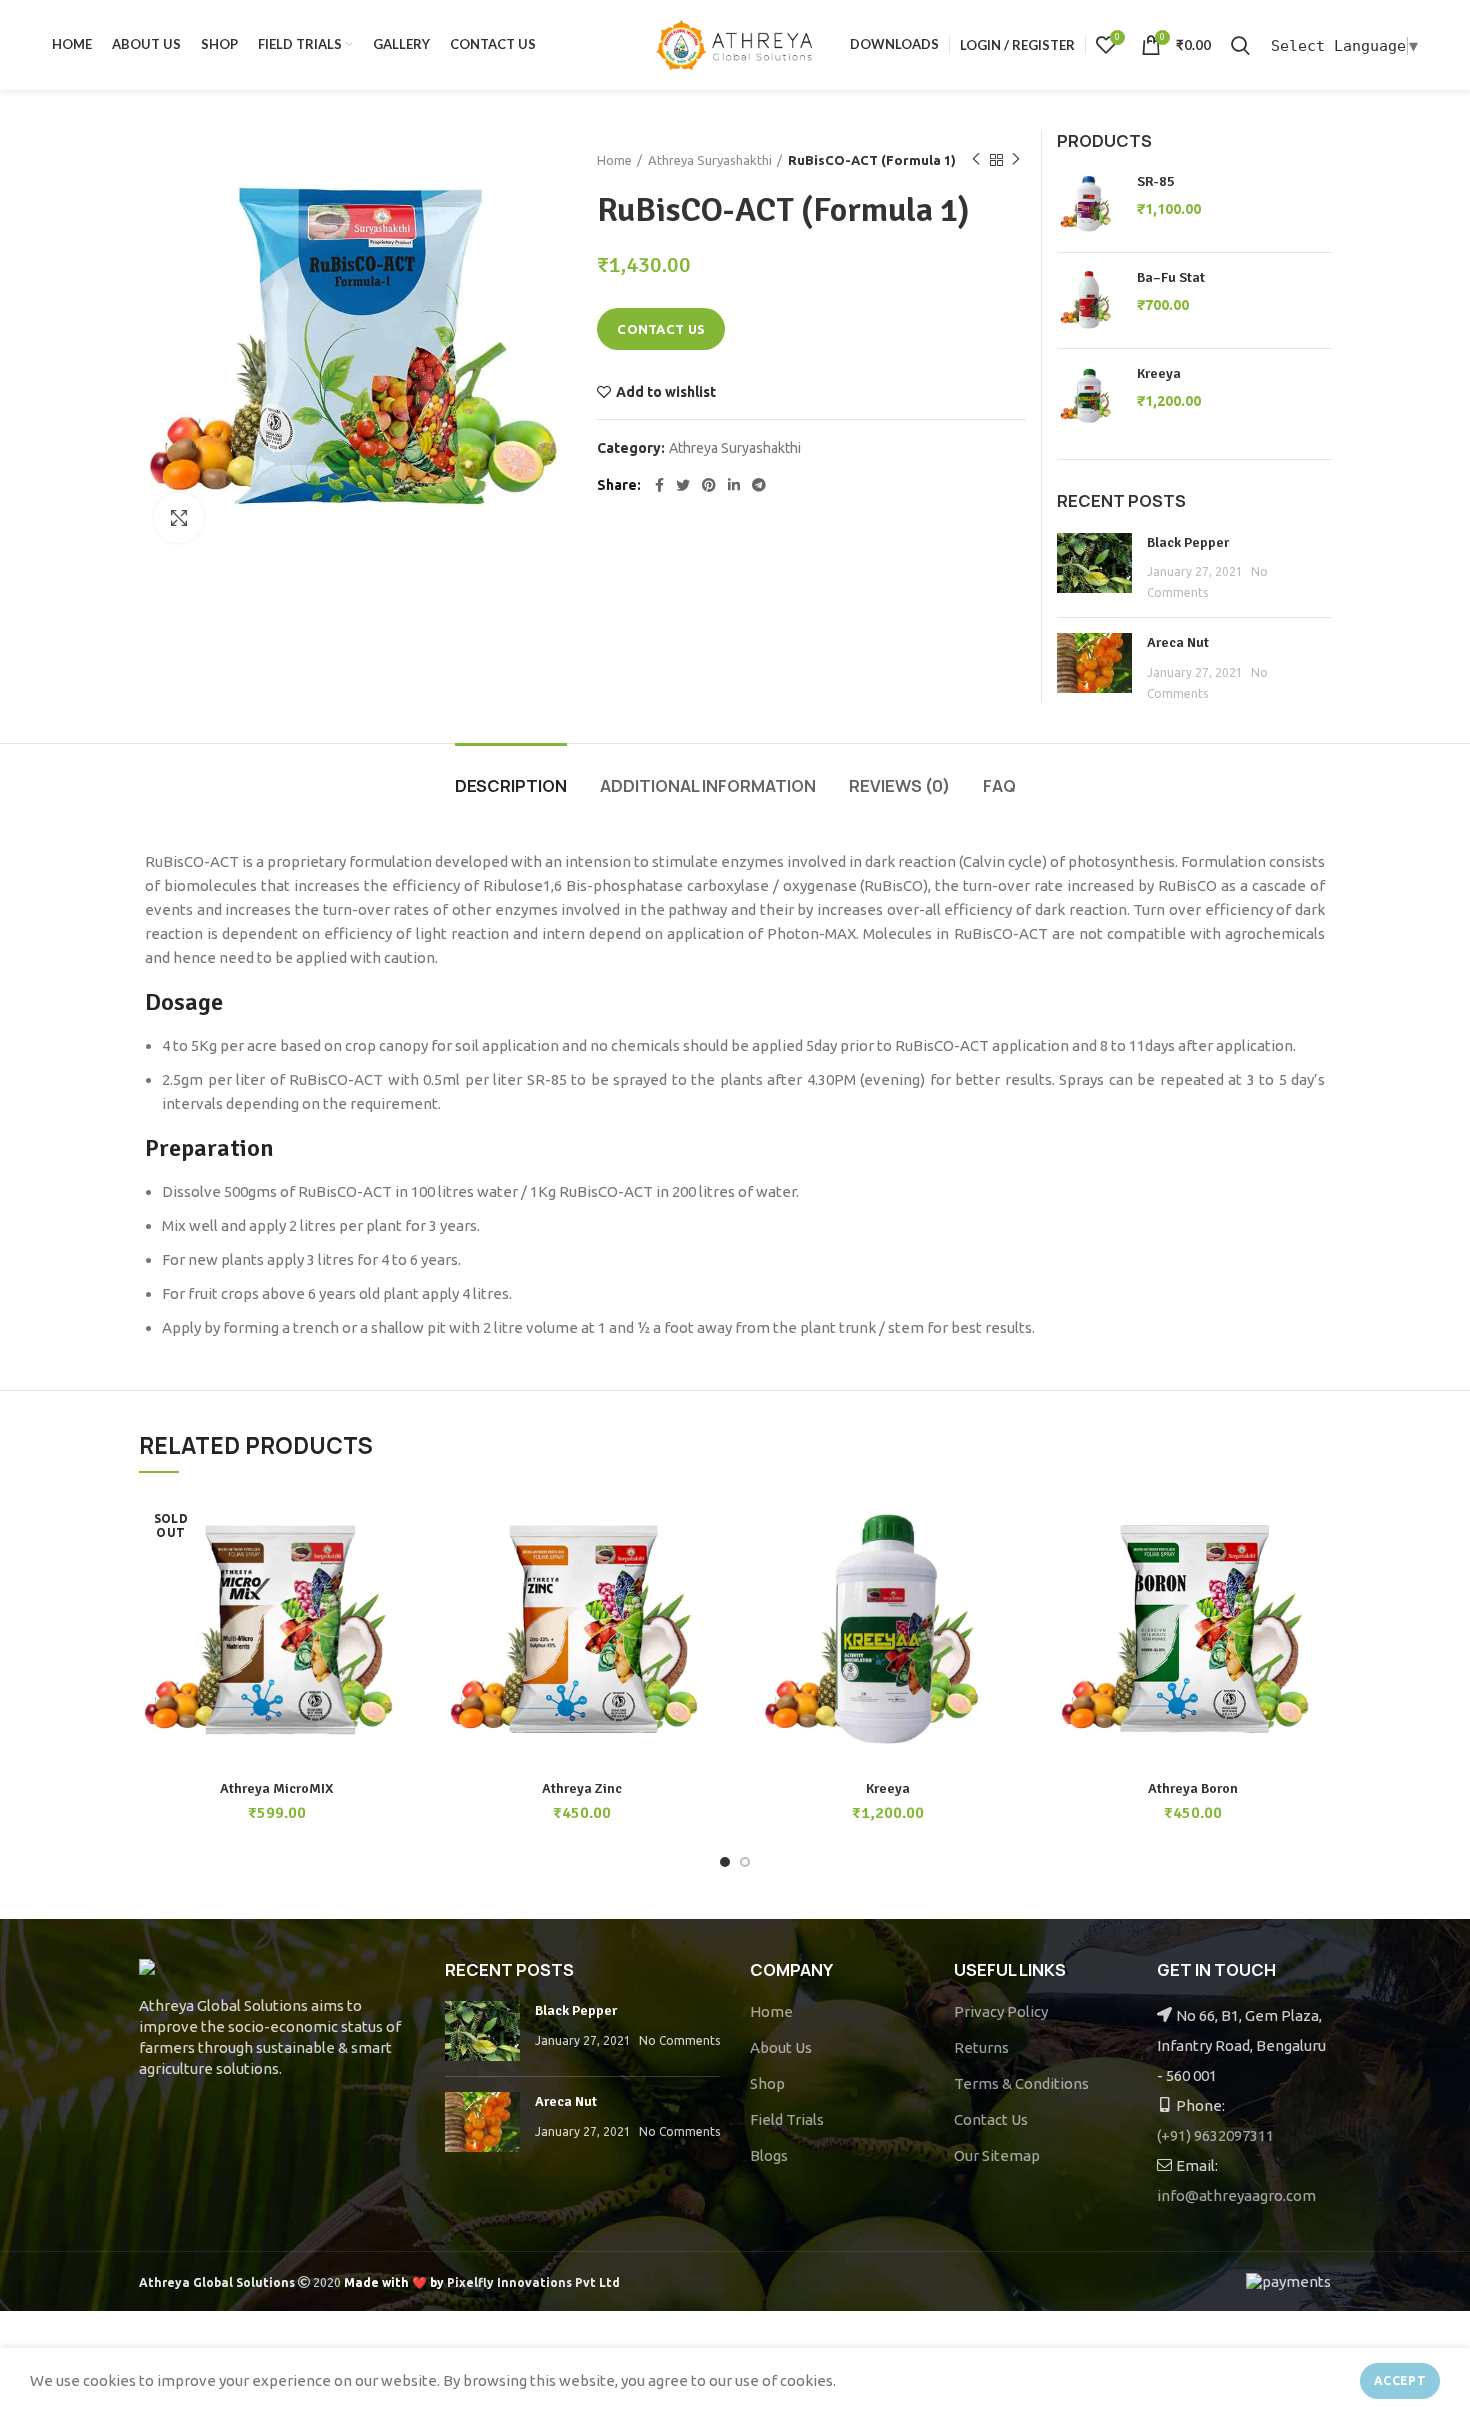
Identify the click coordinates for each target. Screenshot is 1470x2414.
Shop (767, 2083)
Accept (1400, 2380)
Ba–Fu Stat (1171, 277)
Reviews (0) (899, 786)
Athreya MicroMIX (276, 1788)
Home (614, 160)
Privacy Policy (1001, 2011)
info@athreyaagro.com (1236, 2195)
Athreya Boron (1193, 1788)
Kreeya (1159, 373)
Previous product (976, 160)
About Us (781, 2047)
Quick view (400, 1571)
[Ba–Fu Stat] (1089, 300)
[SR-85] (1089, 204)
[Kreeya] (1089, 396)
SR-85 (1156, 181)
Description (511, 786)
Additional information (708, 786)
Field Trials (787, 2119)
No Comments (679, 2040)
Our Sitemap (997, 2155)
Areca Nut (1178, 642)
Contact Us (991, 2119)
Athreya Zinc (582, 1788)
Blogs (769, 2155)
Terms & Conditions (1021, 2083)
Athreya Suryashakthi (710, 160)
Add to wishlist (666, 392)
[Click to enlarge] (179, 518)
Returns (981, 2047)
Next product (1016, 160)
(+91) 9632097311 (1215, 2135)
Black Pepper (1188, 542)
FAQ (999, 786)
